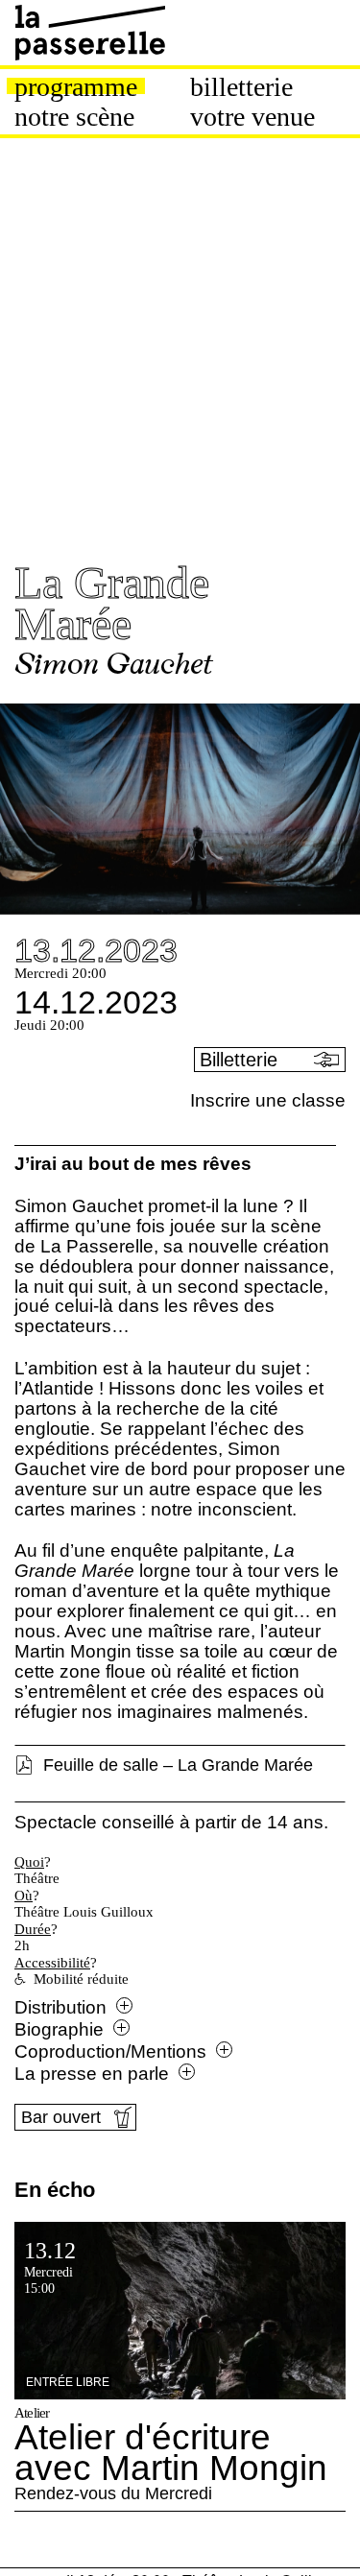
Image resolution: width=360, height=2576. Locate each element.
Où (24, 1896)
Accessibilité (52, 1963)
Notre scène (74, 117)
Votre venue (252, 117)
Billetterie (241, 87)
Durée (33, 1929)
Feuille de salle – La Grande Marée (178, 1765)
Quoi (29, 1862)
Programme (76, 87)
